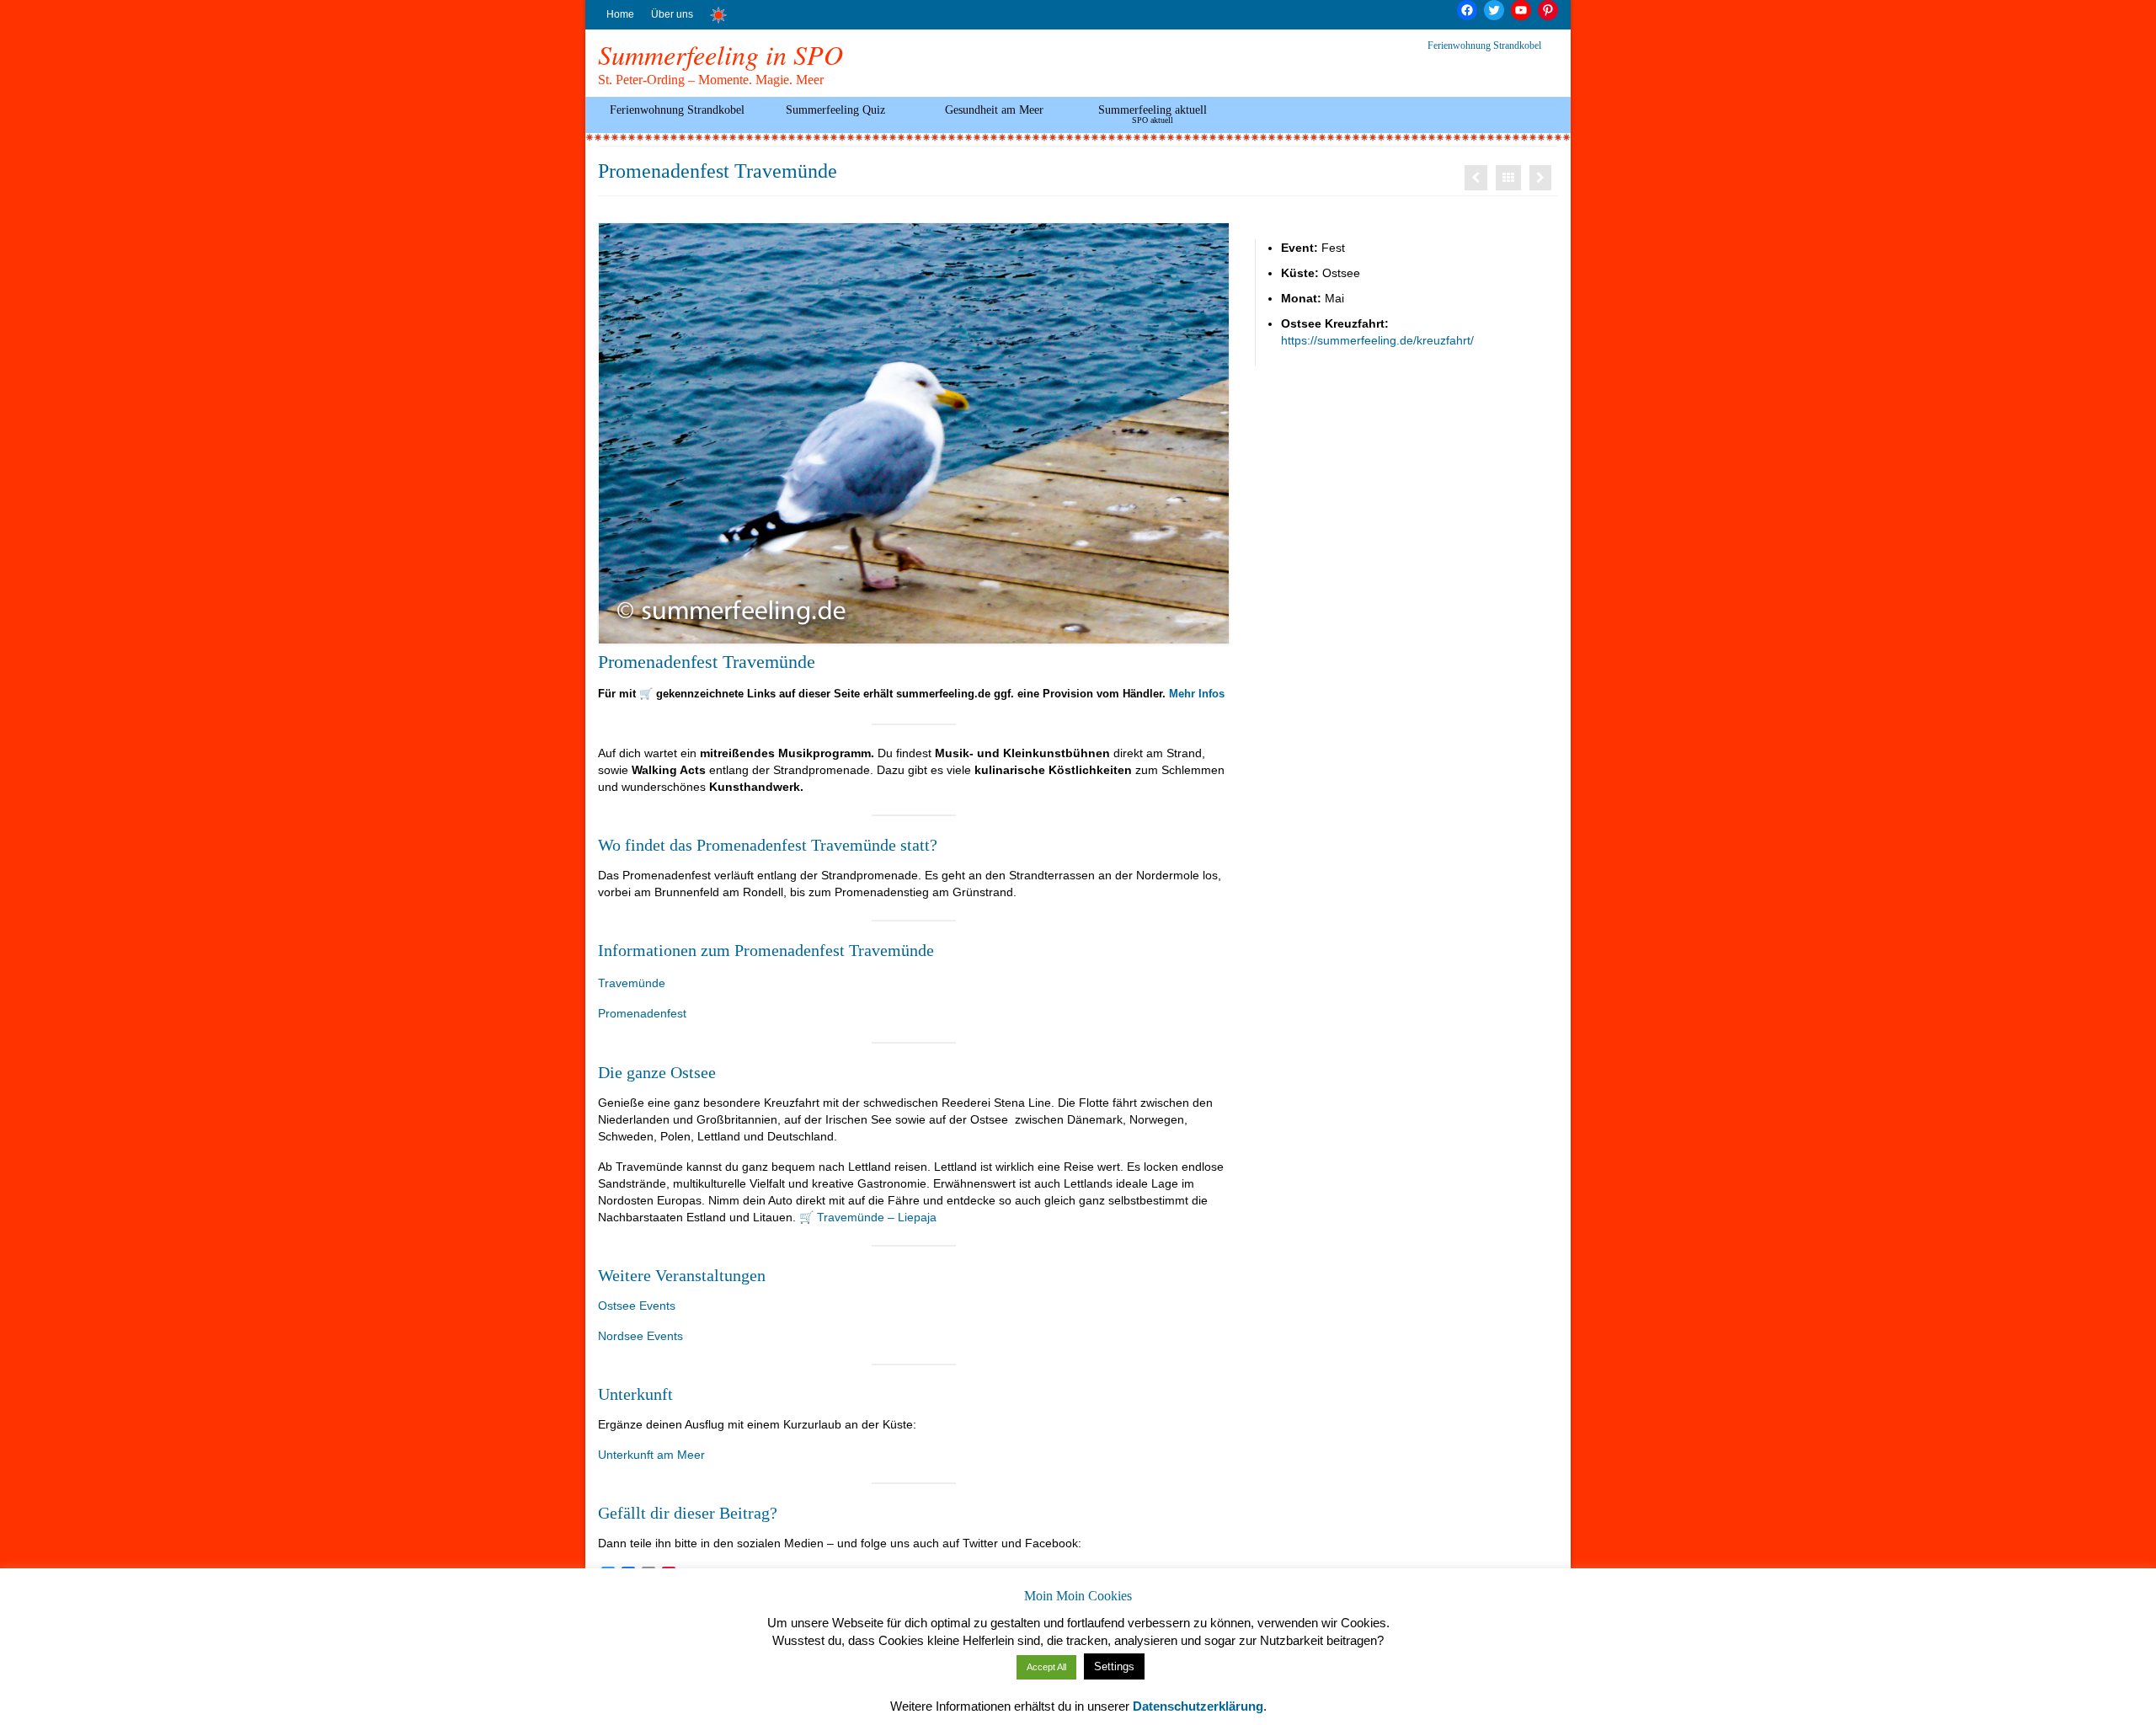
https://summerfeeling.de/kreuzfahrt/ (1377, 340)
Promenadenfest (642, 1013)
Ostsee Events (637, 1306)
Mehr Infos (1197, 694)
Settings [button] (1114, 1666)
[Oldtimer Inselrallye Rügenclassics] (1540, 178)
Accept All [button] (1046, 1667)
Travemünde (632, 983)
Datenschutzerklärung (1198, 1706)
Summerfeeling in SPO (720, 54)
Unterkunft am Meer (651, 1455)
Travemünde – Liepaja (877, 1217)
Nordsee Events (640, 1336)
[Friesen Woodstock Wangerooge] (1476, 178)
